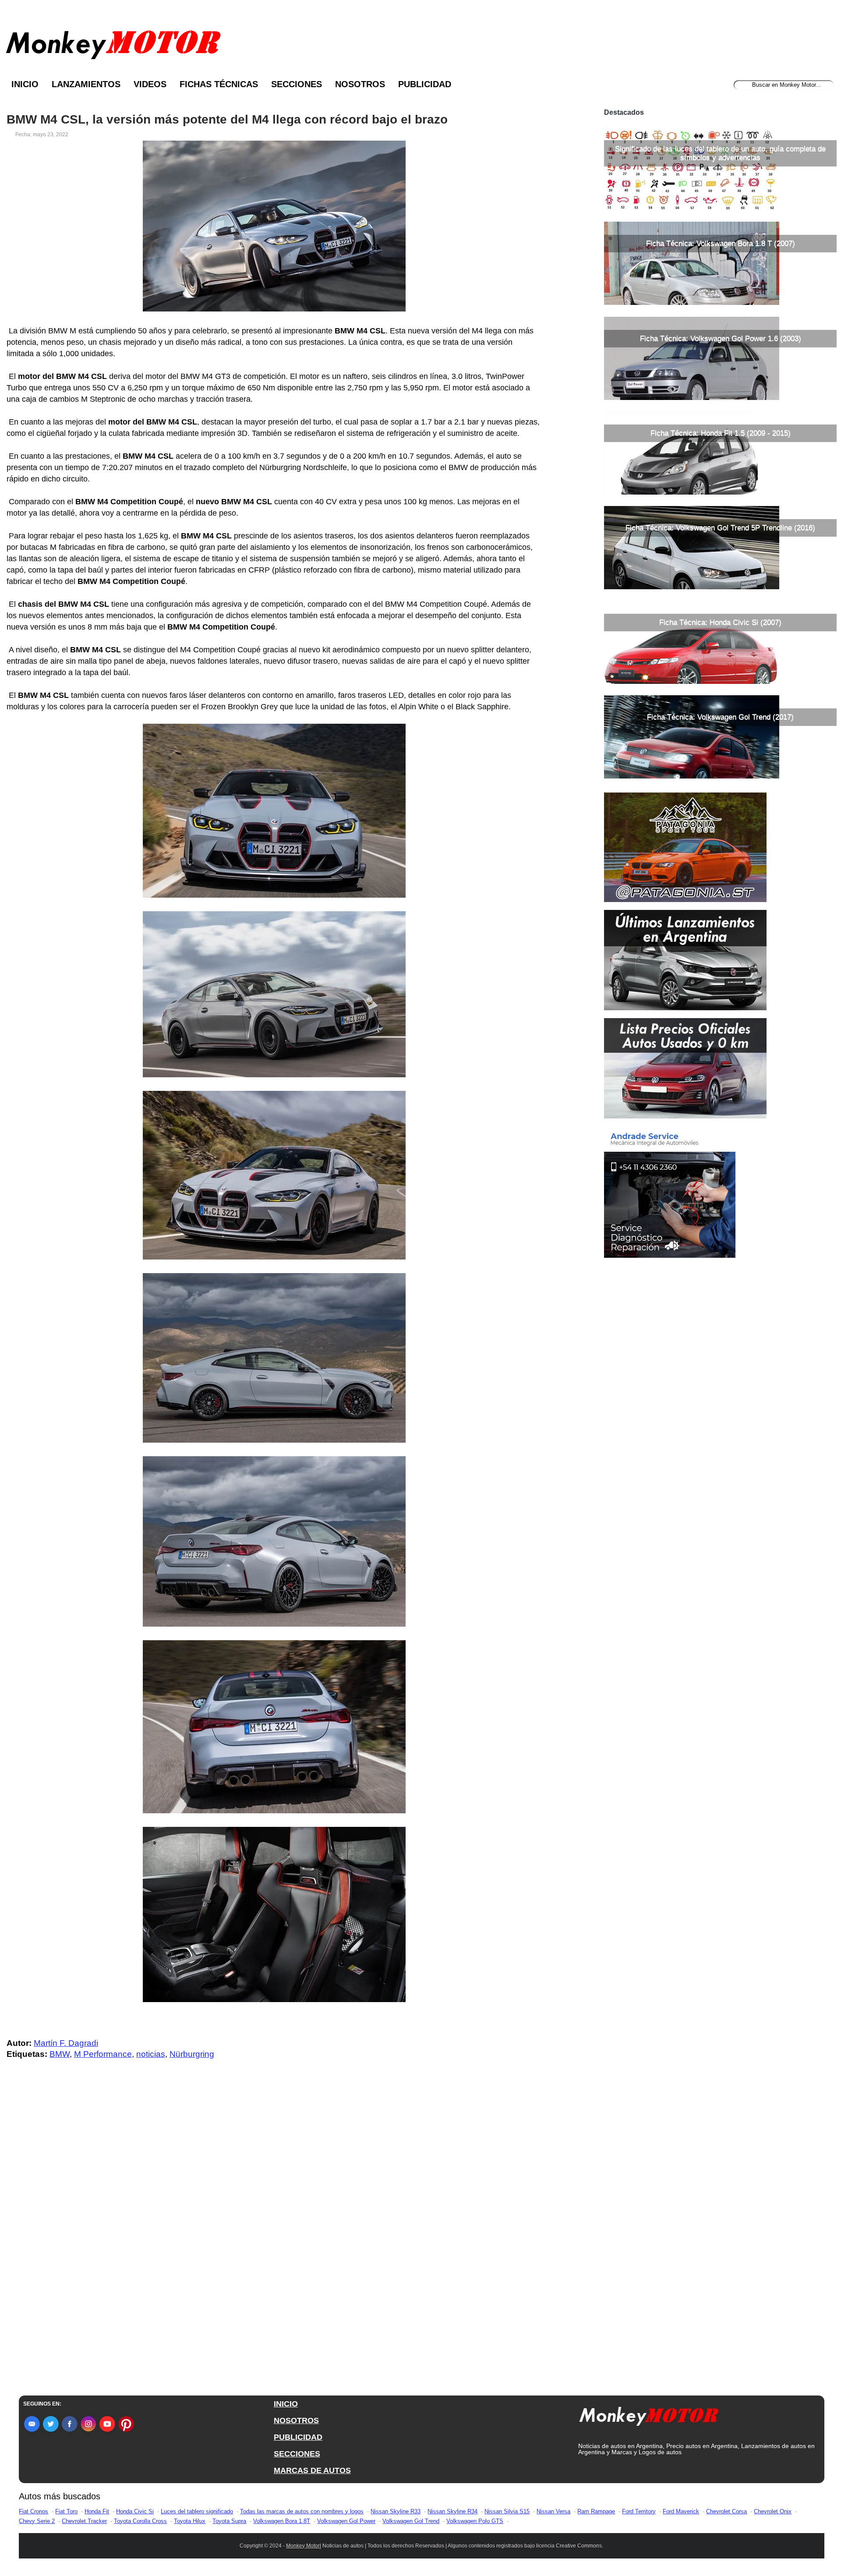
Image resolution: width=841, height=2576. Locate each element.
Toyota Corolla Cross (140, 2521)
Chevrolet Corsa (726, 2511)
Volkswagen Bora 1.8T (282, 2521)
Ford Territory (639, 2511)
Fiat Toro (66, 2511)
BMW (60, 2054)
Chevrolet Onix (773, 2511)
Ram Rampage (596, 2511)
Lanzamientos (86, 84)
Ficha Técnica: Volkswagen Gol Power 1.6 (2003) (721, 338)
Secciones (297, 84)
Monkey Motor (303, 2546)
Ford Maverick (681, 2511)
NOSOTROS (296, 2420)
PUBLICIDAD (298, 2437)
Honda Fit (97, 2511)
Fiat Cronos (34, 2511)
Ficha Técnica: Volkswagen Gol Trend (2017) (720, 717)
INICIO (286, 2404)
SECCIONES (297, 2454)
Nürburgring (192, 2054)
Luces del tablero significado (197, 2511)
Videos (150, 84)
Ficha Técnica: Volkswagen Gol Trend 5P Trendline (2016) (720, 528)
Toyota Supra (229, 2521)
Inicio (25, 84)
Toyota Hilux (190, 2521)
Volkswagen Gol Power (346, 2521)
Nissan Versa (553, 2511)
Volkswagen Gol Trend (411, 2521)
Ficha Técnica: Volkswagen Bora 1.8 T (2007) (721, 243)
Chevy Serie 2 (37, 2521)
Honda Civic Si (135, 2511)
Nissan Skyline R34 (452, 2511)
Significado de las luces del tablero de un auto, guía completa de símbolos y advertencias (720, 153)
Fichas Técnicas (219, 84)
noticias (151, 2054)
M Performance (103, 2054)
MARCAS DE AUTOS (312, 2470)
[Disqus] (276, 2242)
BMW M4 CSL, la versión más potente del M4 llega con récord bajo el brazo (227, 120)
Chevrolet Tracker (84, 2521)
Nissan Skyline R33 (396, 2511)
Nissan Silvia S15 (507, 2511)
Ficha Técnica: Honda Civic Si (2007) (720, 622)
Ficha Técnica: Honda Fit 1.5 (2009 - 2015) (721, 433)
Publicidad (425, 84)
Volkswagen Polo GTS (475, 2521)
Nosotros (360, 84)
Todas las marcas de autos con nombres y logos (302, 2511)
